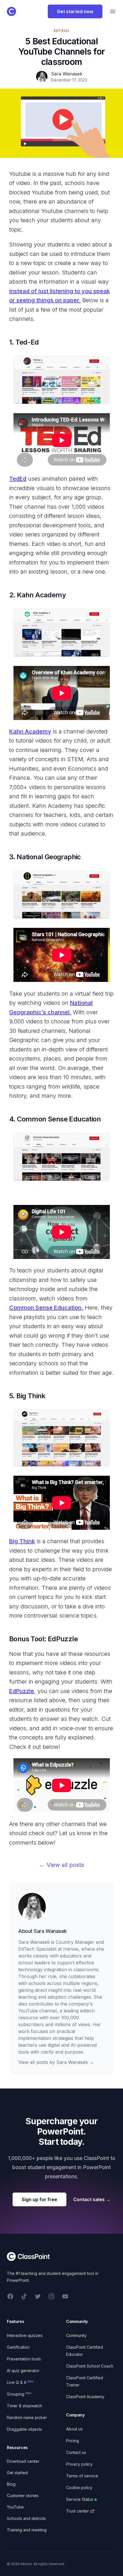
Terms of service (82, 2476)
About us (74, 2429)
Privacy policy (79, 2464)
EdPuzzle (22, 1691)
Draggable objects (24, 2429)
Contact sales (92, 2199)
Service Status (80, 2499)
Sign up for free (39, 2199)
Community (76, 2335)
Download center (23, 2461)
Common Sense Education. (46, 1308)
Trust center (78, 2511)
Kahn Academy (30, 731)
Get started (17, 2473)
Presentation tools (24, 2359)
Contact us (76, 2452)
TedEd (18, 479)
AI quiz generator (23, 2371)
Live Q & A (20, 2382)
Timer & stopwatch (24, 2406)
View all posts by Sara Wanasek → (56, 2062)
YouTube (15, 2507)
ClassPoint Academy (85, 2397)
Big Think (22, 1541)
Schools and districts (26, 2518)
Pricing (73, 2441)
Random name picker (27, 2417)
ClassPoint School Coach (90, 2366)
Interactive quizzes (25, 2335)
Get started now (75, 11)
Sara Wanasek (50, 1931)
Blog (11, 2484)
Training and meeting (27, 2530)
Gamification (18, 2347)
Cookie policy (79, 2488)
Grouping (19, 2394)
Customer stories (23, 2496)
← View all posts (62, 1865)
